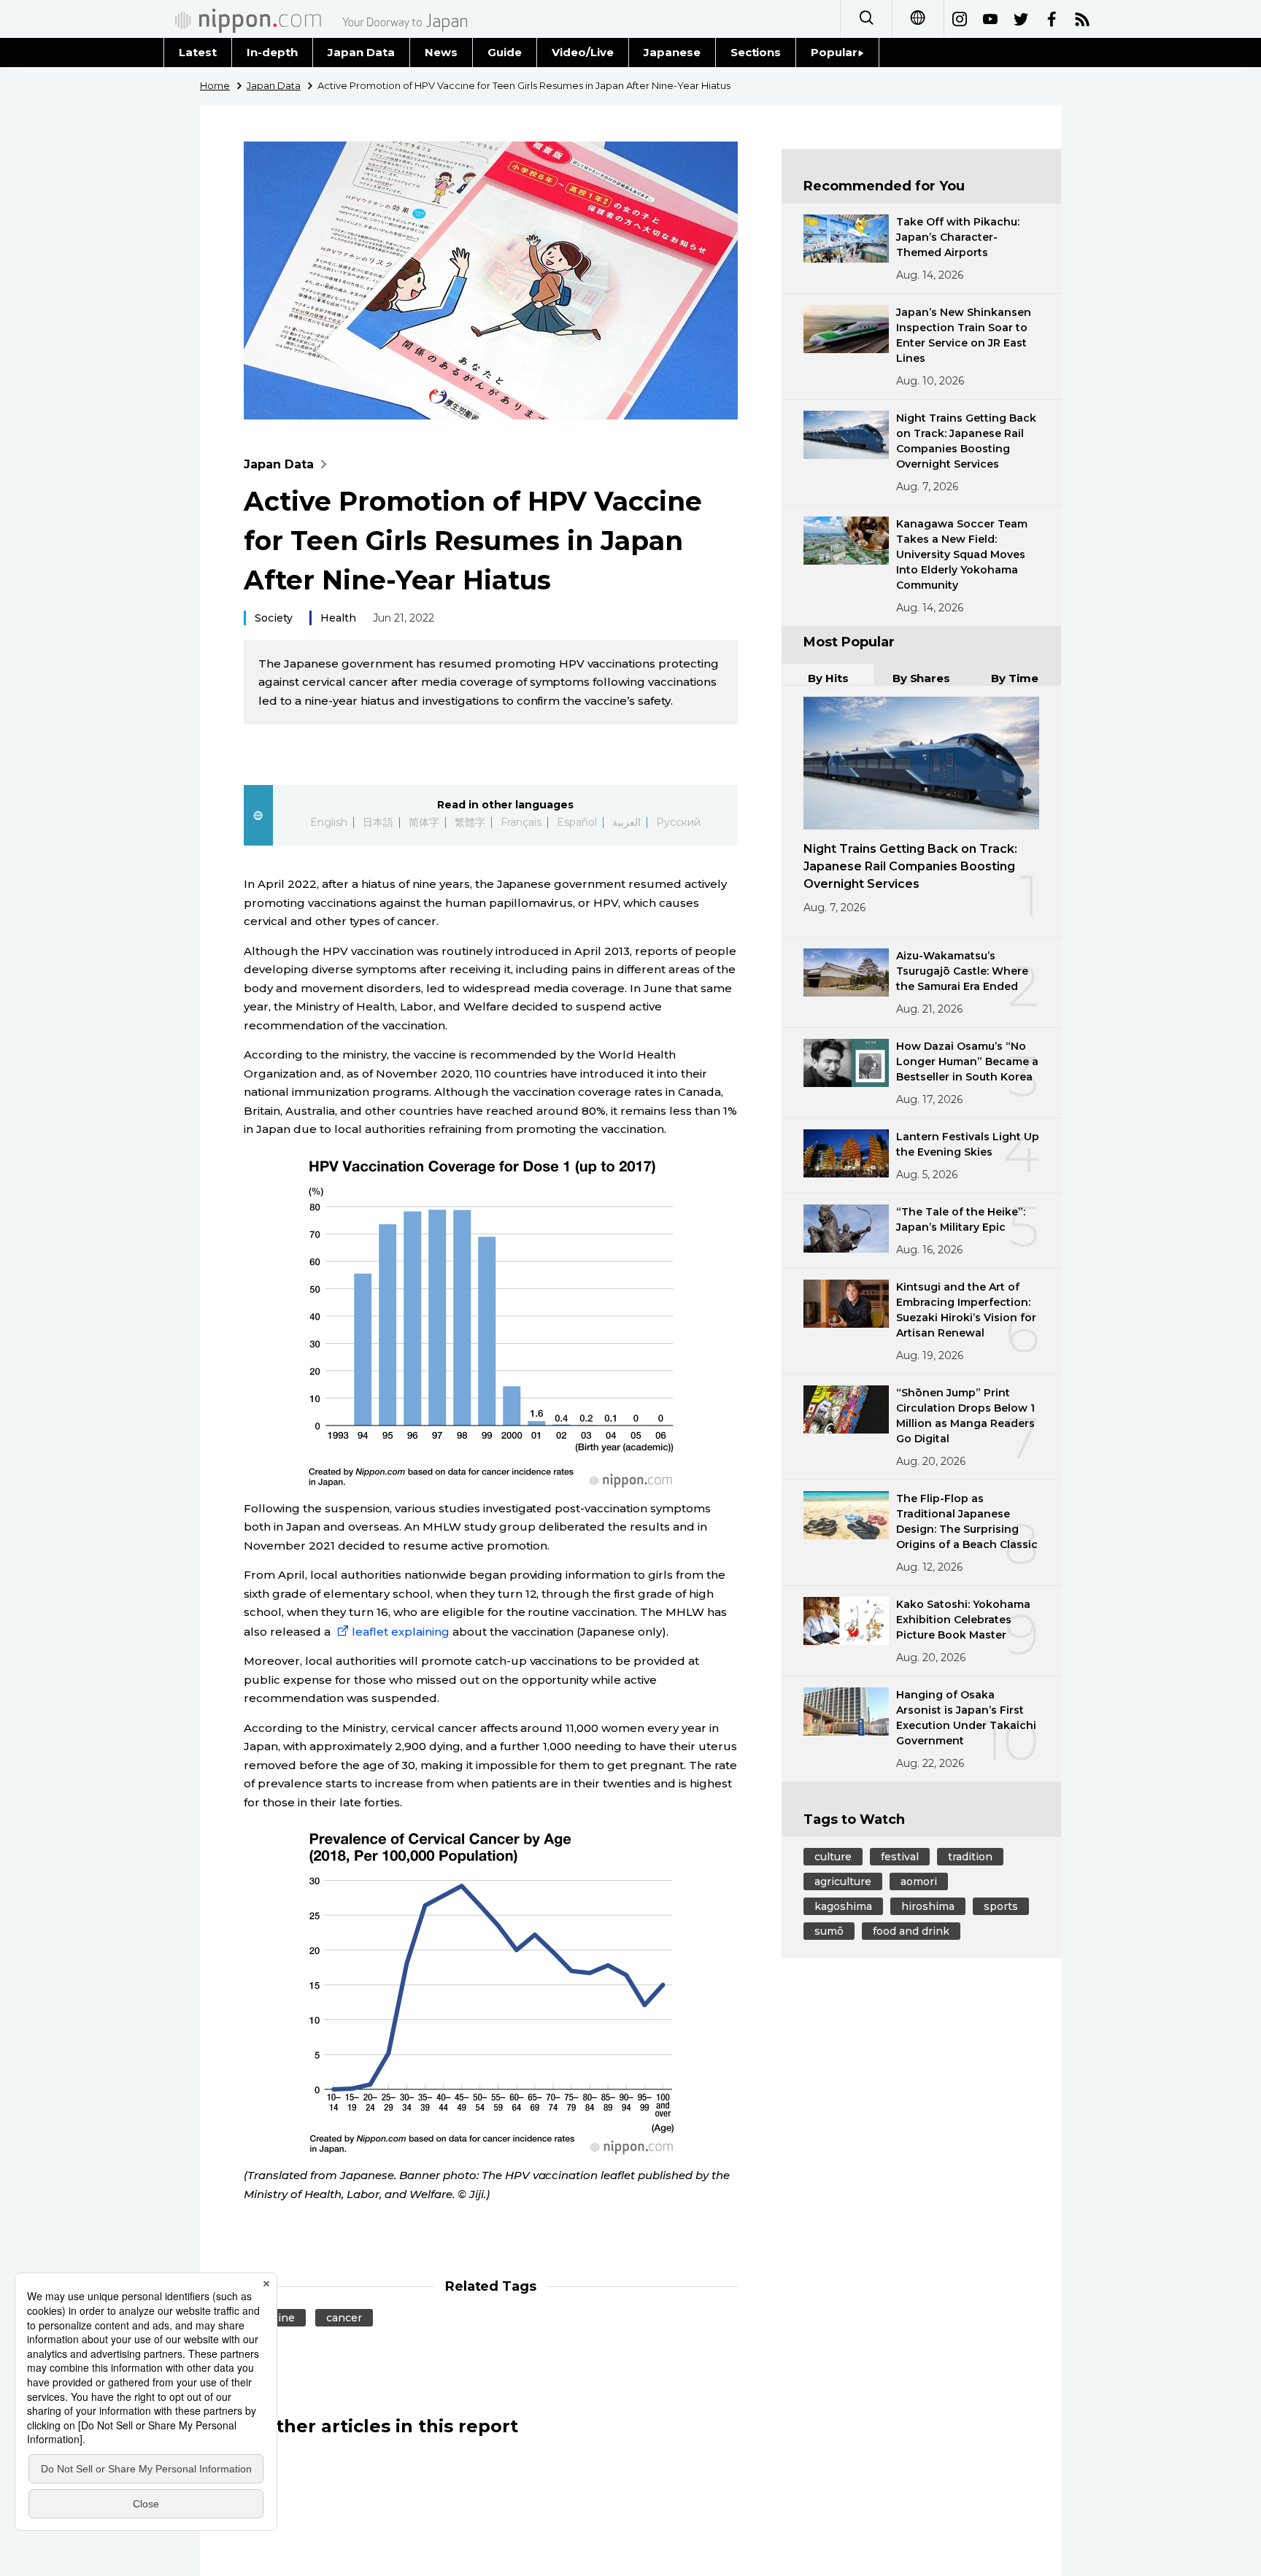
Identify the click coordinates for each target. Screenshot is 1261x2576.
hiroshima (928, 1906)
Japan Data (361, 52)
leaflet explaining (401, 1632)
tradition (970, 1857)
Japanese (672, 52)
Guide (505, 52)
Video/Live (583, 52)
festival (900, 1857)
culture (833, 1857)
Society (274, 618)
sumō (829, 1931)
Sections (756, 52)
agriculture (843, 1881)
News (441, 52)
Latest (198, 52)
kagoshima (843, 1906)
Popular (834, 52)
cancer (344, 2318)
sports (1001, 1906)
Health (338, 618)
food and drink (911, 1931)
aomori (919, 1881)
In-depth (272, 52)
